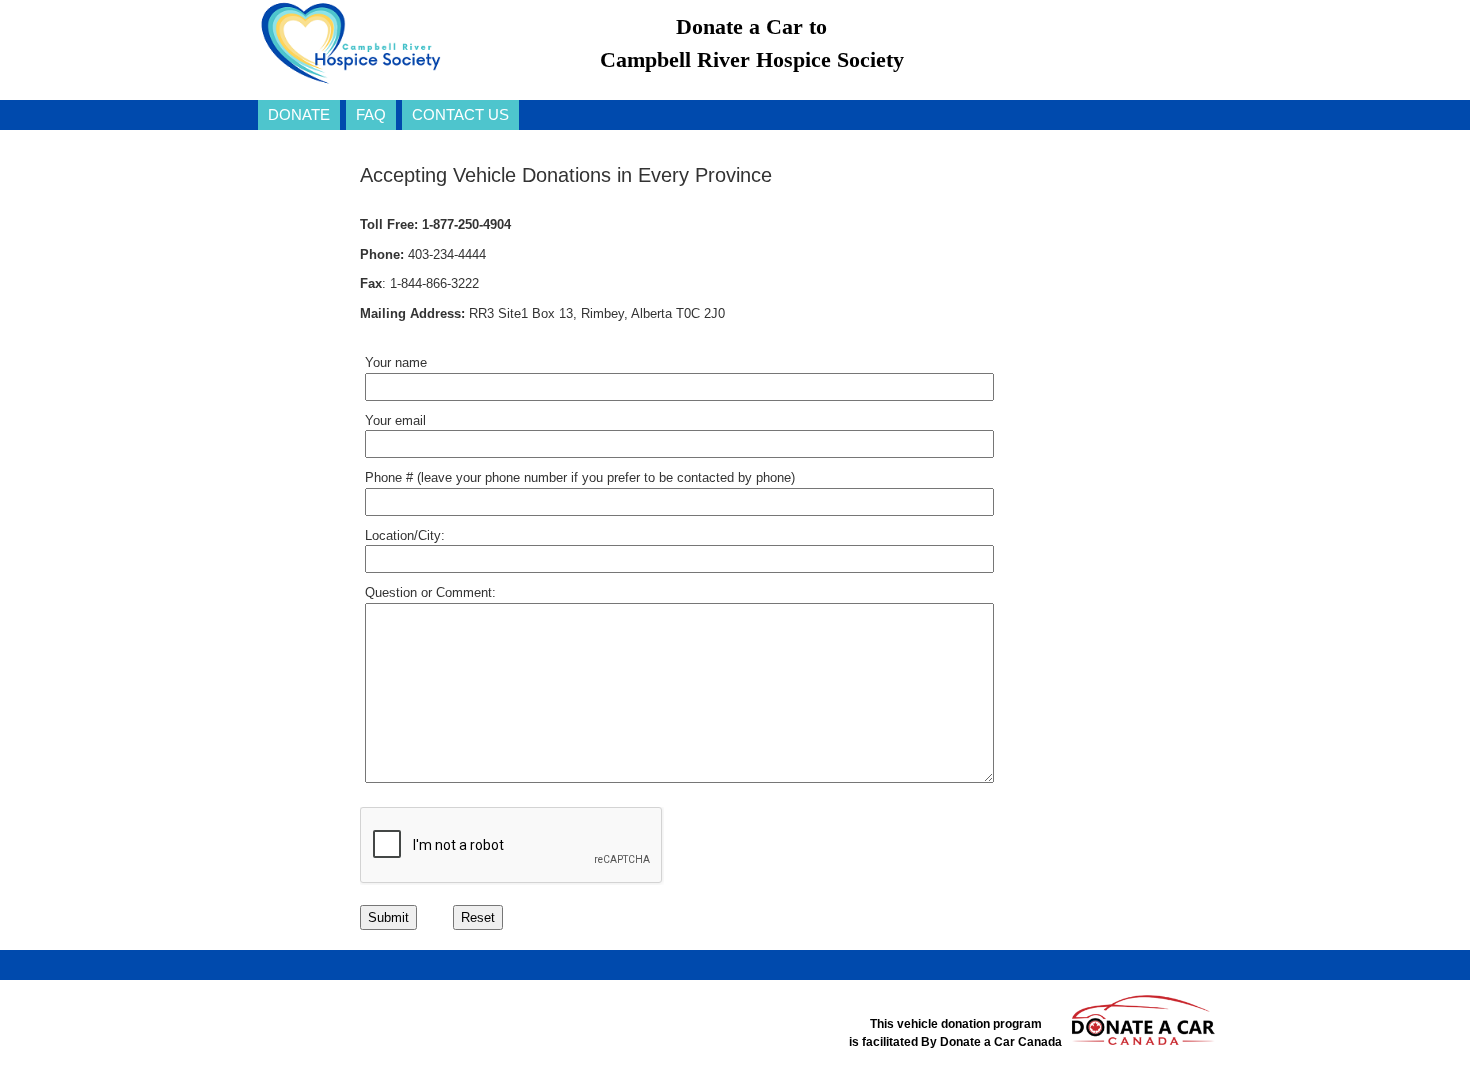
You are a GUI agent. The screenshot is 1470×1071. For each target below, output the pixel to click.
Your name (396, 362)
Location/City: (405, 535)
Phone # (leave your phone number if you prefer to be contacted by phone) (580, 477)
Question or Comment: (430, 592)
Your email (395, 420)
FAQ (371, 114)
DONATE (299, 114)
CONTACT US (460, 114)
